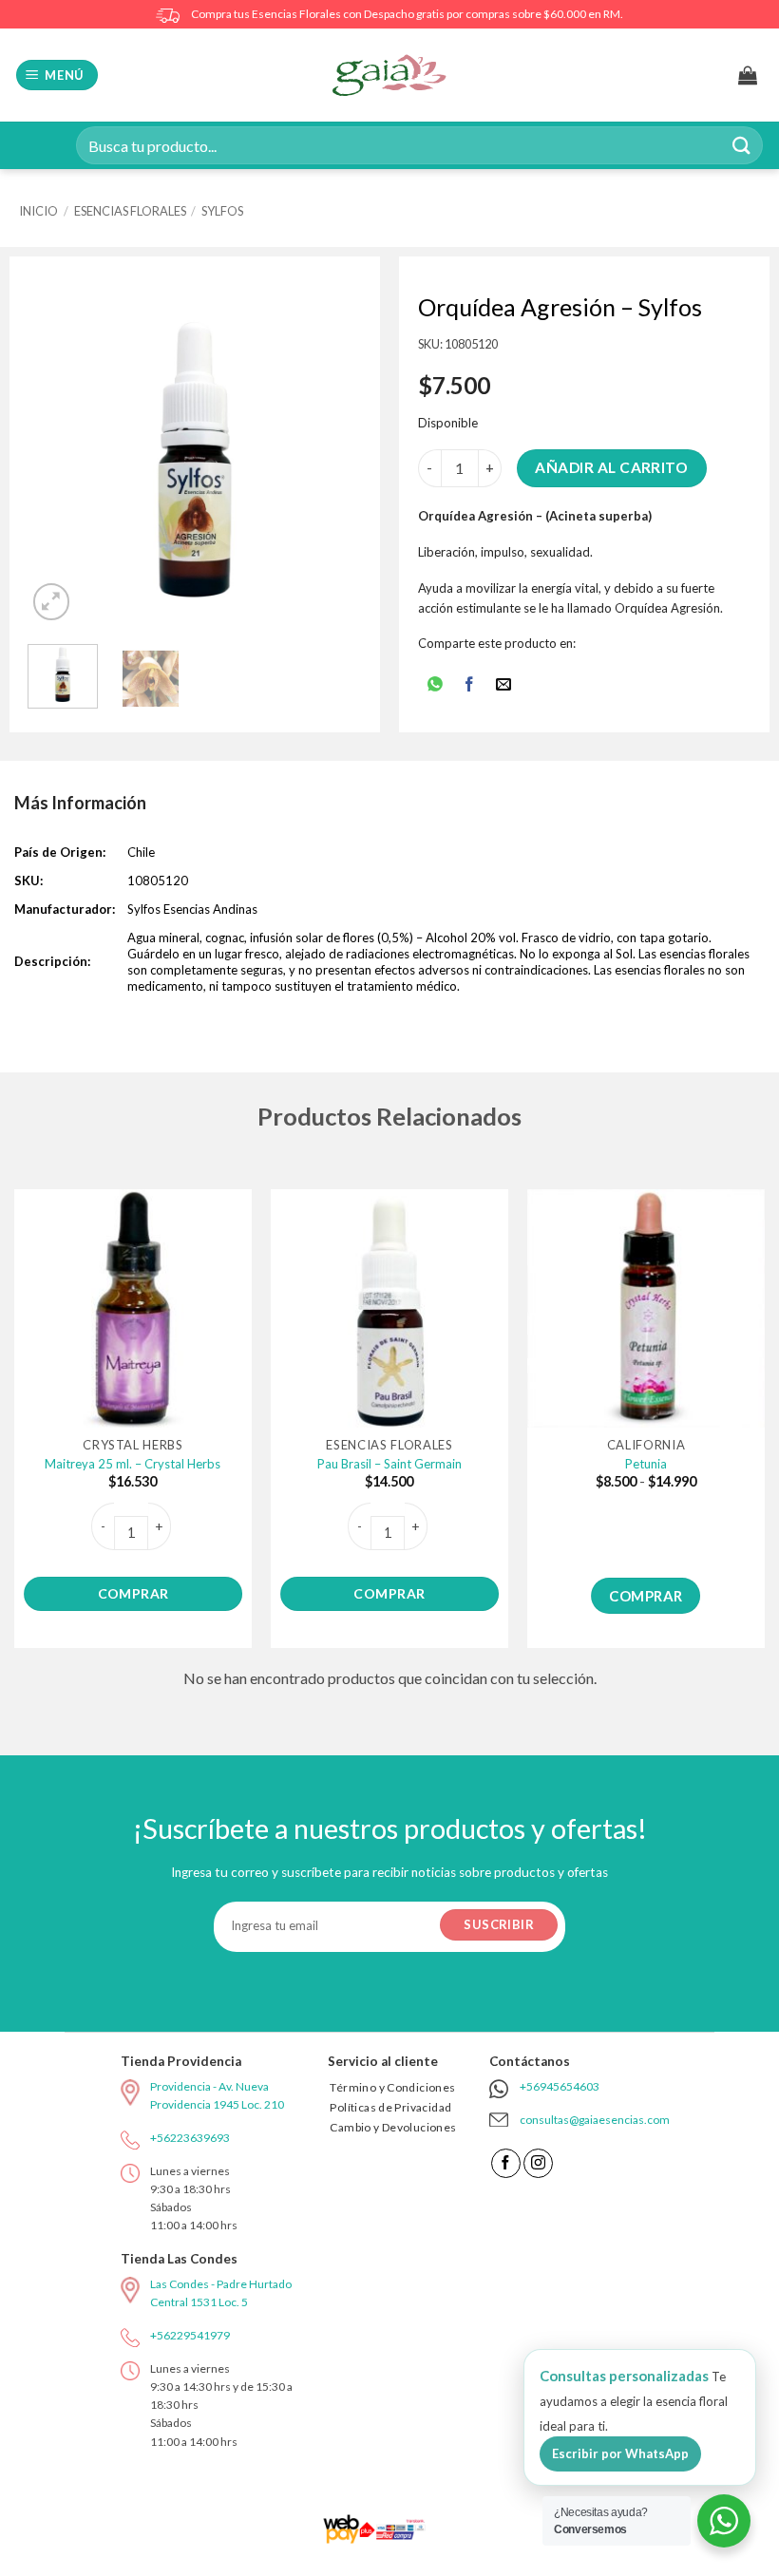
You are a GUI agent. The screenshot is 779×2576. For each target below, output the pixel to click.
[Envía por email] (504, 685)
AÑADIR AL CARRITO (611, 467)
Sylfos (222, 211)
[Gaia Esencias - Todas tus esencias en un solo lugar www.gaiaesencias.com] (389, 75)
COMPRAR (133, 1593)
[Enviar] (742, 145)
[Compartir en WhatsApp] (435, 685)
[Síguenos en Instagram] (538, 2163)
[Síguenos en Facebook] (506, 2163)
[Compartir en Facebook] (470, 685)
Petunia (646, 1464)
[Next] (331, 459)
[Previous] (59, 459)
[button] (57, 76)
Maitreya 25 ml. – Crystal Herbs (133, 1464)
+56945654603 (560, 2086)
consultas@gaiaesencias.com (595, 2120)
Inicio (38, 211)
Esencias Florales (130, 211)
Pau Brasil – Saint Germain (389, 1464)
